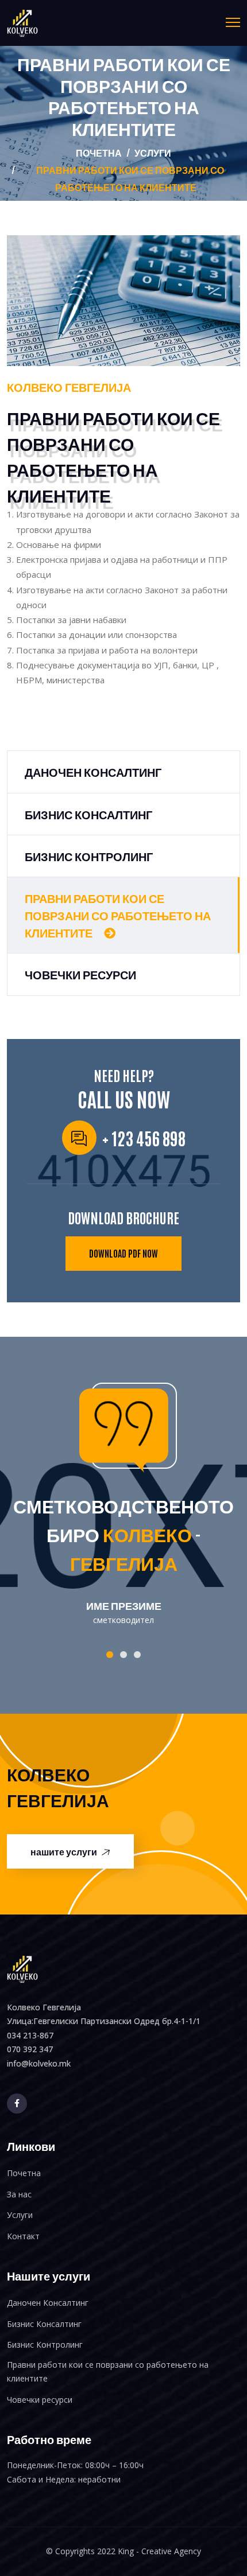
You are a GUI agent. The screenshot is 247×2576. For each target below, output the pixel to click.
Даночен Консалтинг (48, 2303)
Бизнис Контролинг (45, 2345)
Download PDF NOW (123, 1253)
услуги (153, 152)
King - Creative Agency (159, 2551)
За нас (19, 2194)
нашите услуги (65, 1851)
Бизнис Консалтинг (44, 2324)
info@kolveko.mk (39, 2063)
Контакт (23, 2236)
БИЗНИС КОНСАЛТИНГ (88, 814)
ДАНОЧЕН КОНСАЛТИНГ (93, 771)
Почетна (99, 152)
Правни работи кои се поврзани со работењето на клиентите (118, 915)
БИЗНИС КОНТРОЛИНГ (89, 855)
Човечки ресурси (40, 2400)
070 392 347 (30, 2049)
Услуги (20, 2215)
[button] (110, 1655)
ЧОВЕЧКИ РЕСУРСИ (80, 974)
